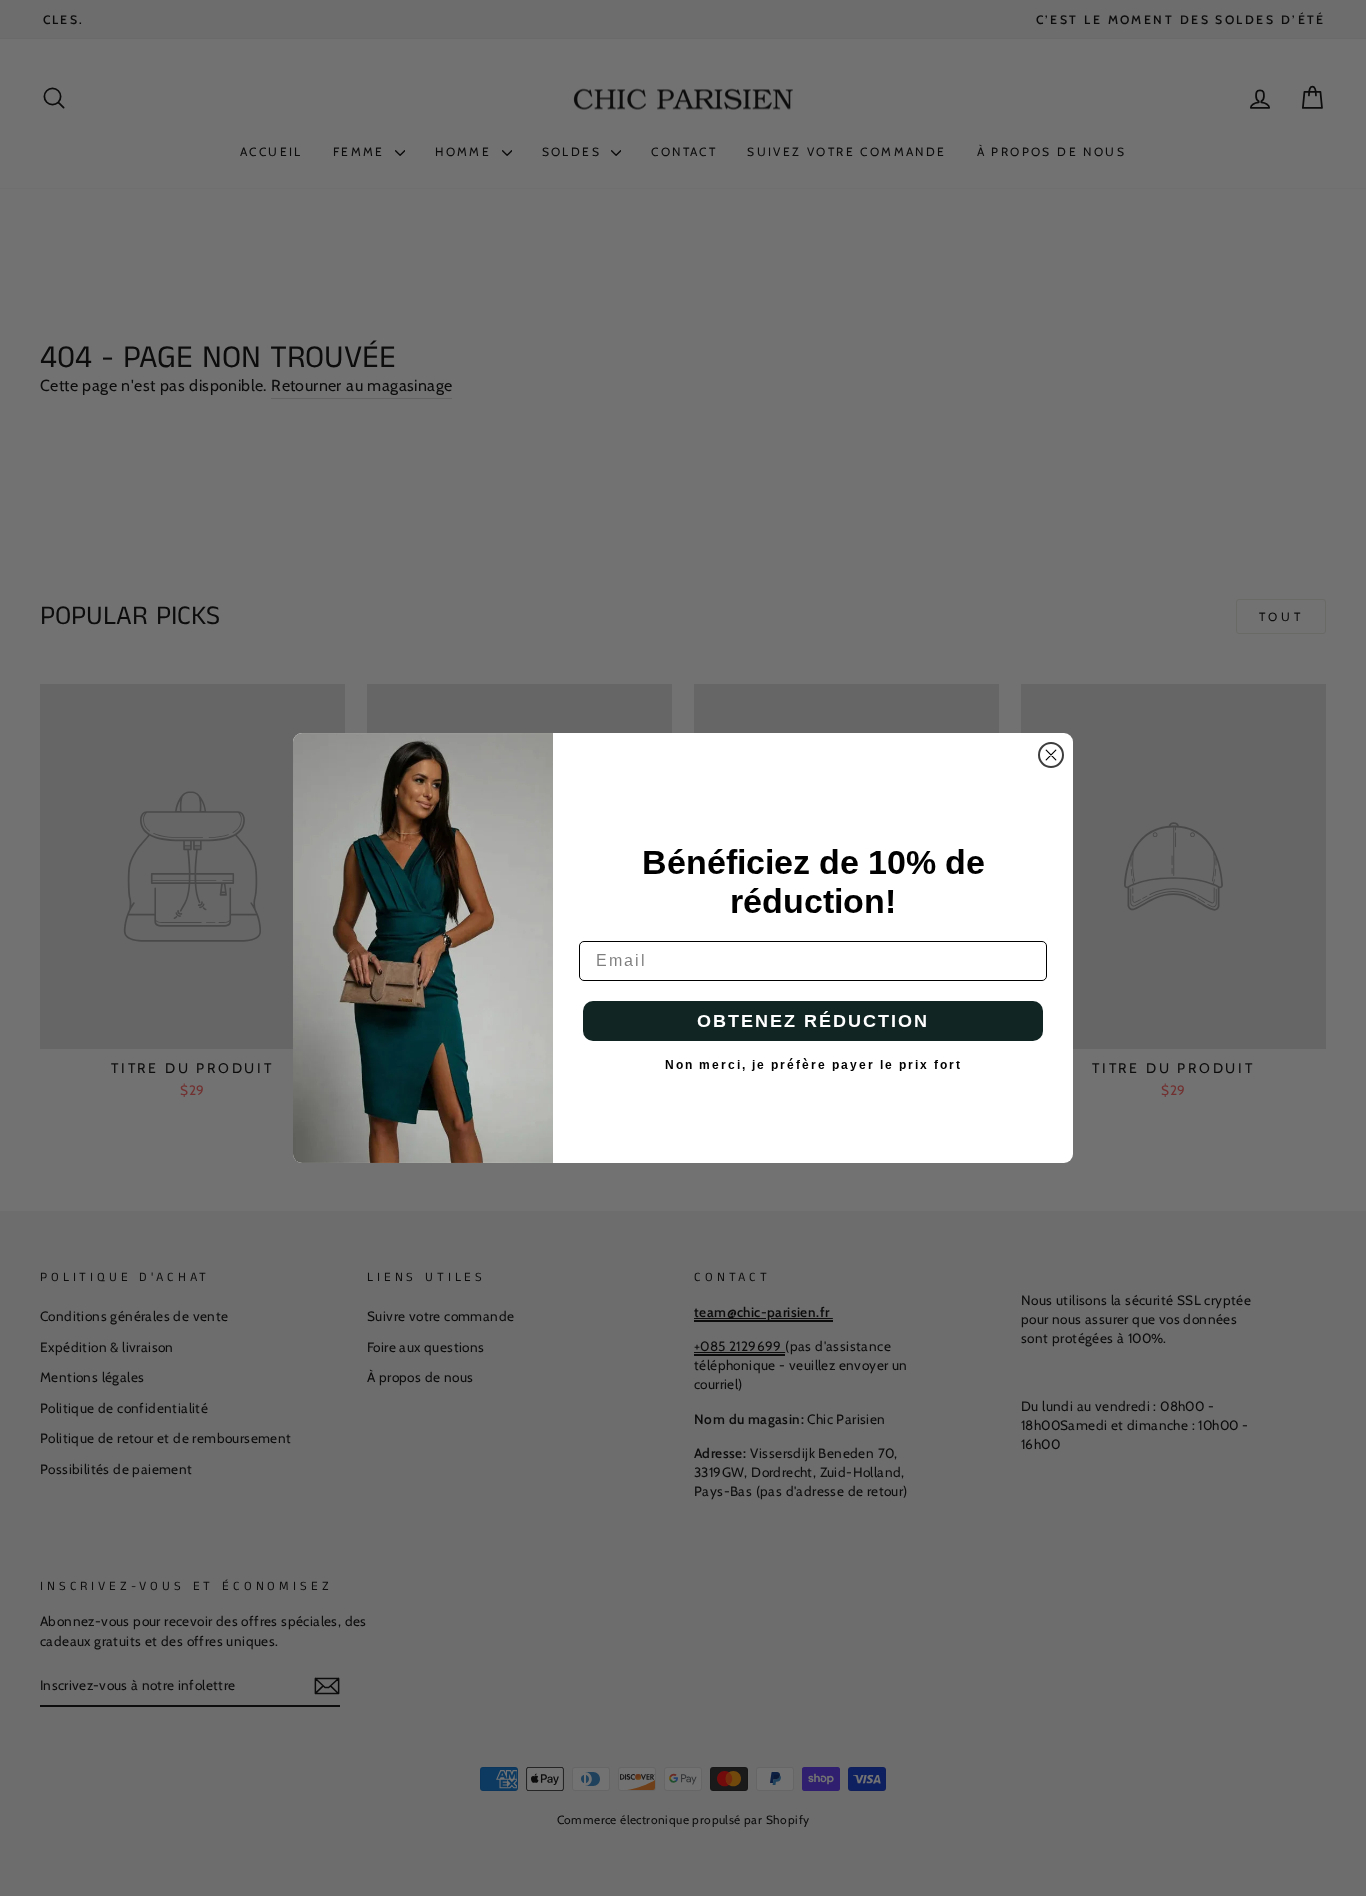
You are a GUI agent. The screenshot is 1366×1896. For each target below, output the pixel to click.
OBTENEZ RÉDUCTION (813, 1021)
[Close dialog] (1051, 755)
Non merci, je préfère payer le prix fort (813, 1065)
